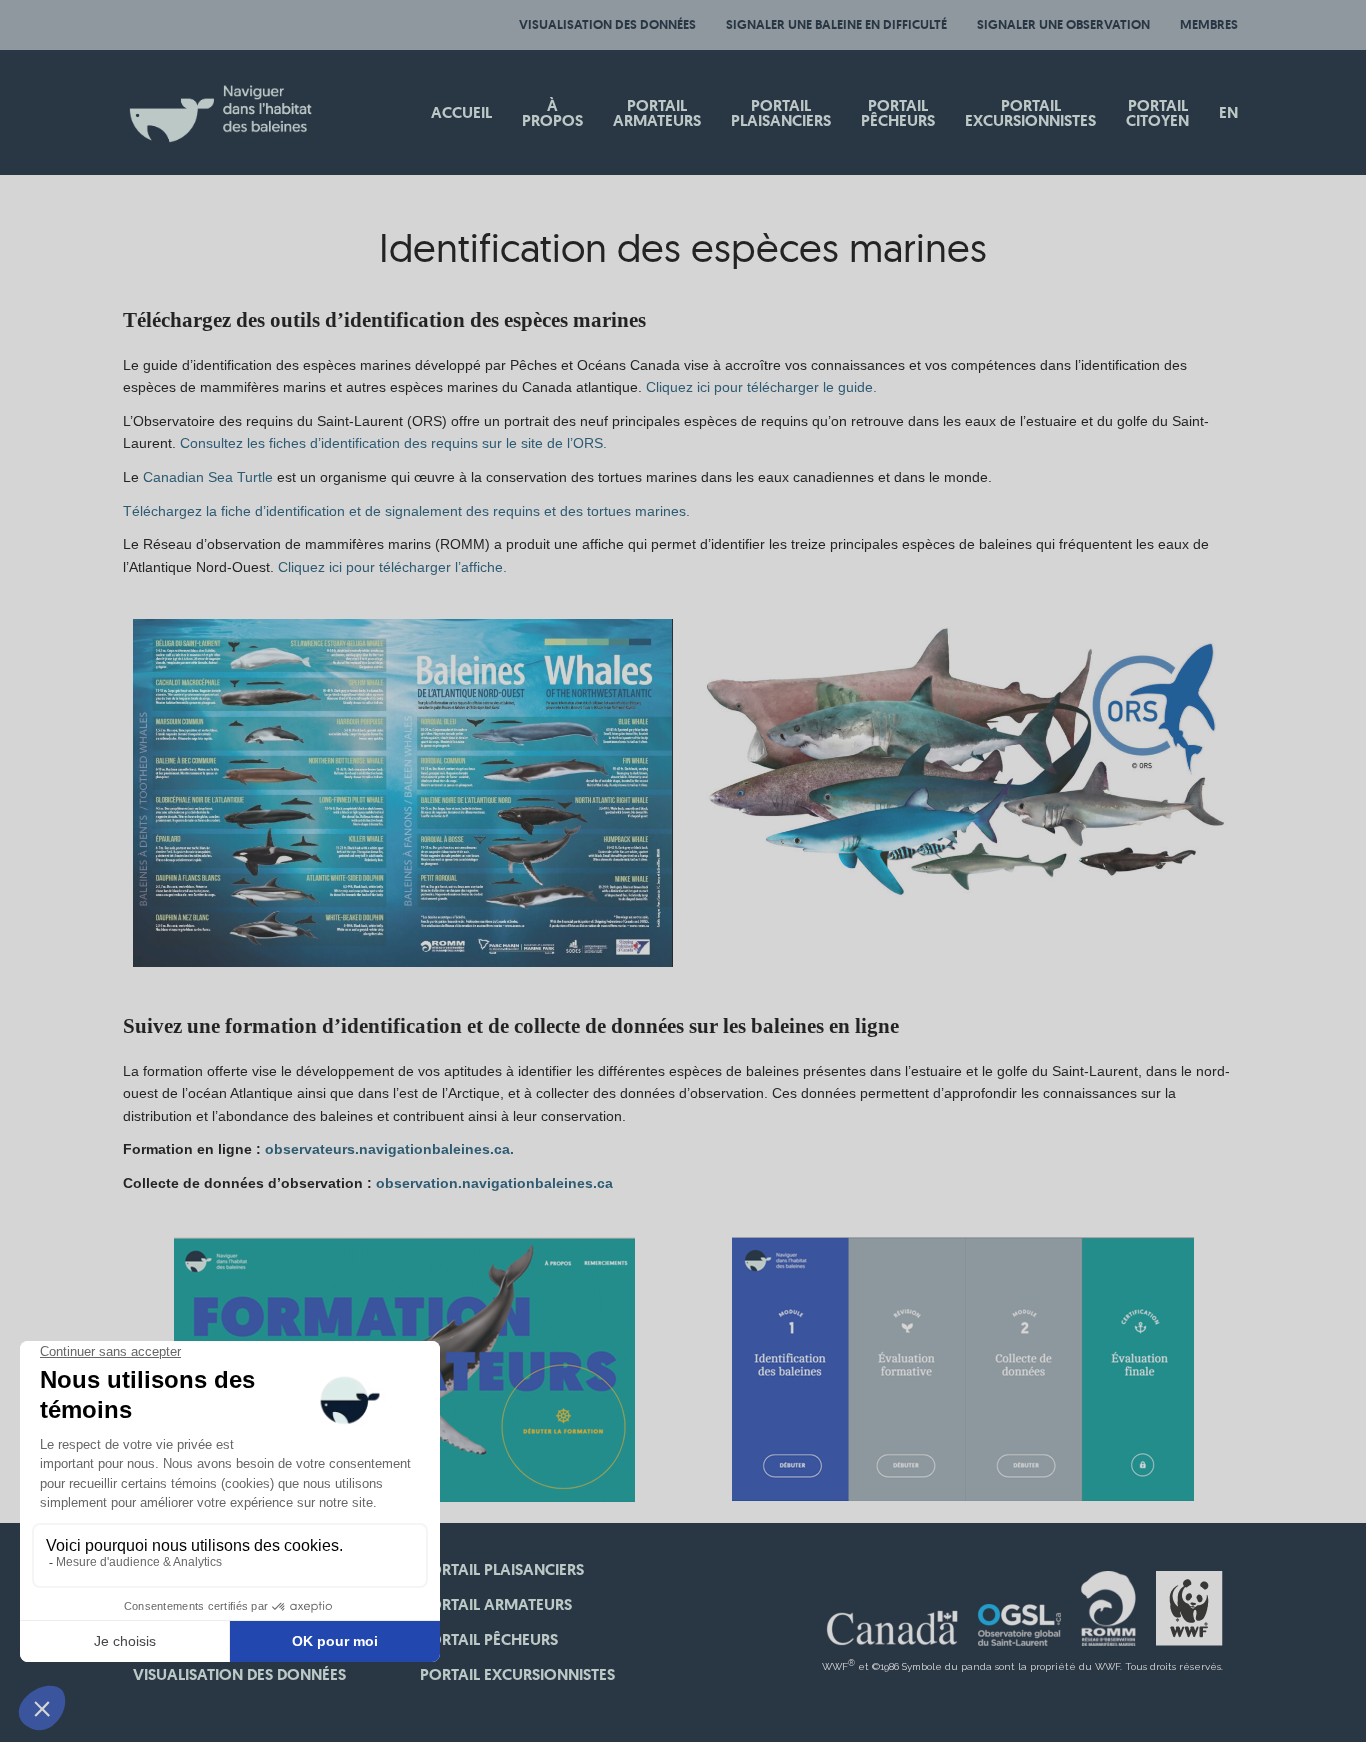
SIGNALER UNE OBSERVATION (1063, 24)
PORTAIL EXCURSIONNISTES (517, 1674)
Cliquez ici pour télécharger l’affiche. (392, 567)
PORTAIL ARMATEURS (496, 1604)
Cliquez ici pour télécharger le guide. (763, 387)
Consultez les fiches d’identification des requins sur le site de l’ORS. (393, 443)
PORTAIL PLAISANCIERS (502, 1569)
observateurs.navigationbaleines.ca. (389, 1149)
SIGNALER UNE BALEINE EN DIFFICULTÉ (836, 24)
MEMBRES (1209, 24)
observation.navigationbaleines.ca (494, 1183)
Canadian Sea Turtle (208, 477)
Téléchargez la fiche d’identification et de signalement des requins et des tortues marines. (406, 511)
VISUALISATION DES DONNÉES (607, 24)
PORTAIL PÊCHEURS (489, 1639)
